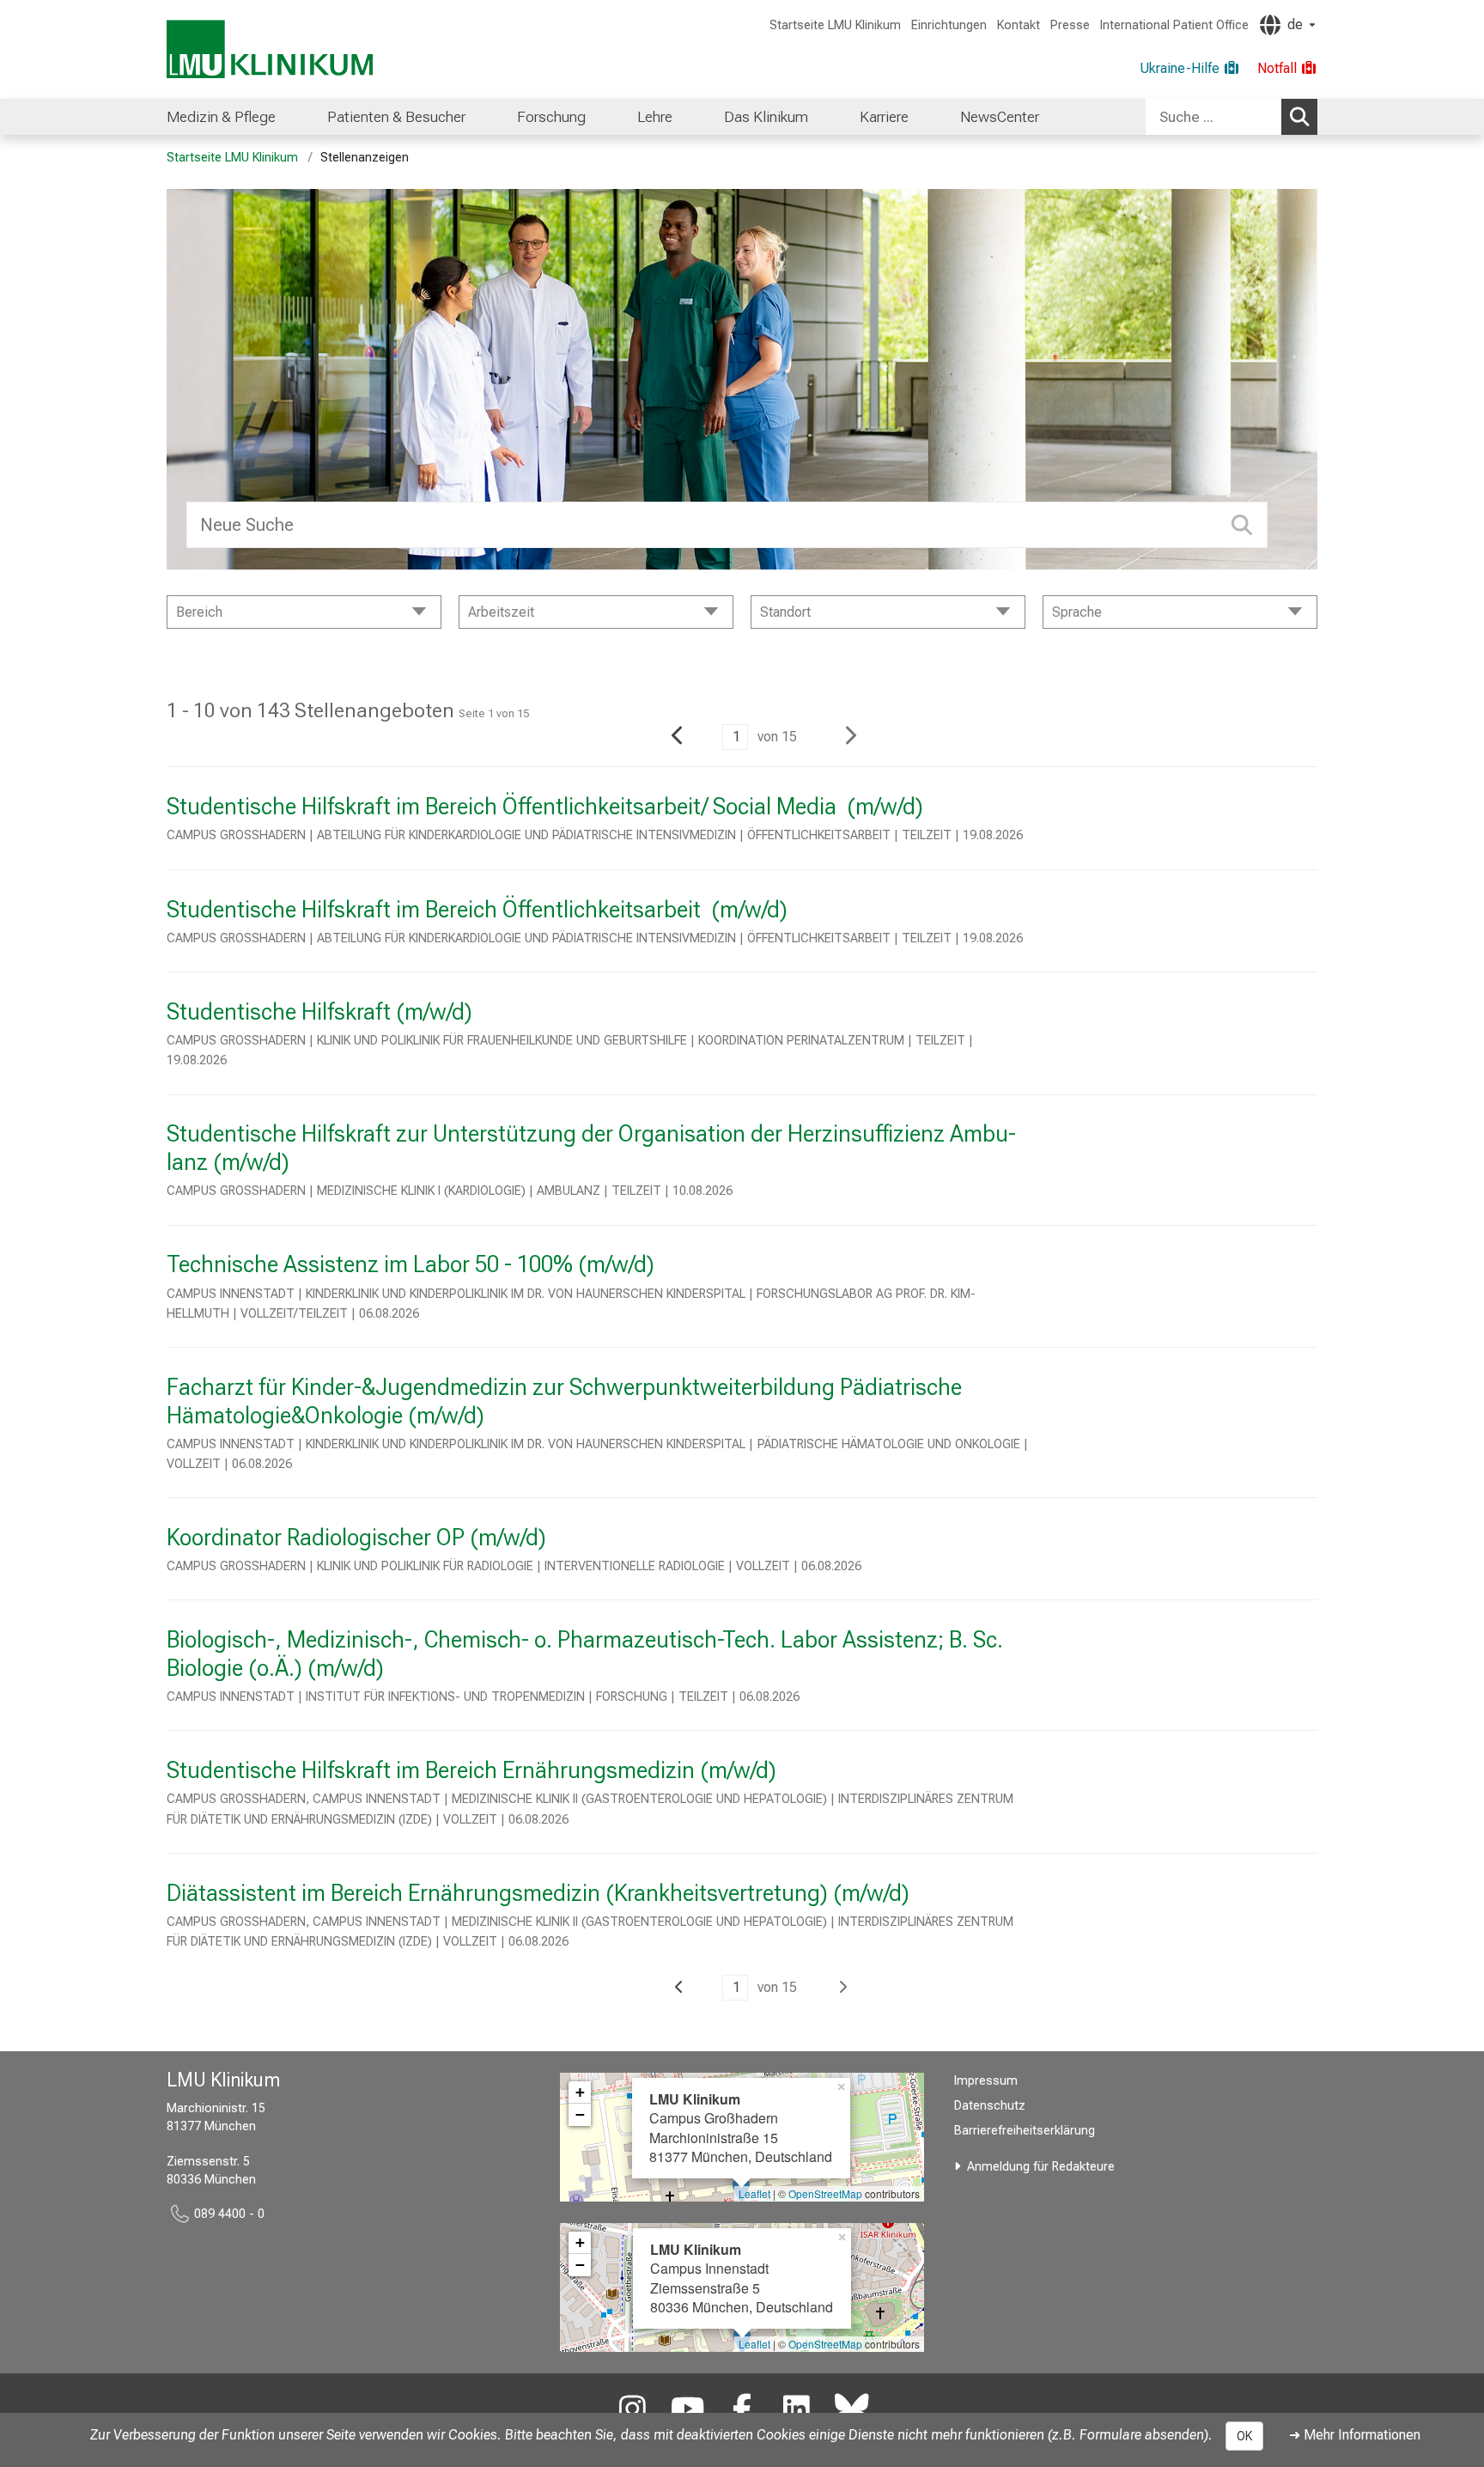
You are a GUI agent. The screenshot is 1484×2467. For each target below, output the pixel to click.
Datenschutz (990, 2106)
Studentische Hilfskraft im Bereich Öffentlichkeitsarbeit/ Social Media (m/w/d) (545, 807)
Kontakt (1019, 25)
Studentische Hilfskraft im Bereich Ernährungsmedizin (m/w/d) (471, 1770)
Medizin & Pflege (221, 117)
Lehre (655, 117)
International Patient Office (1174, 25)
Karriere (884, 117)
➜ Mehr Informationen (1355, 2435)
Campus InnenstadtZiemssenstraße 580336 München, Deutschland (742, 2278)
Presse (1070, 25)
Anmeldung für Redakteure (1041, 2167)
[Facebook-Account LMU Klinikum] (742, 2410)
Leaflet (754, 2193)
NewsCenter (1000, 117)
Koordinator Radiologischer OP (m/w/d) (356, 1538)
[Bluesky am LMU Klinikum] (852, 2410)
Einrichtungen (949, 25)
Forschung (551, 117)
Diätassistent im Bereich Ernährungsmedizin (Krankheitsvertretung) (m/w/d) (538, 1893)
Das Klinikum (766, 117)
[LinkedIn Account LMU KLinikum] (797, 2410)
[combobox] (1232, 117)
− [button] (580, 2114)
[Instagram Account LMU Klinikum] (633, 2410)
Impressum (986, 2081)
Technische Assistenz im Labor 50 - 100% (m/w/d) (411, 1264)
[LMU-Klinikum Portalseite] (270, 49)
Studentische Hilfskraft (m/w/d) (319, 1012)
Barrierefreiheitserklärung (1025, 2131)
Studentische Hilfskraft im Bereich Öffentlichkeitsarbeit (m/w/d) (477, 910)
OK (1244, 2436)
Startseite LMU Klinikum (835, 25)
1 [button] (736, 737)
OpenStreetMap (825, 2193)
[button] (675, 738)
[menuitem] (221, 117)
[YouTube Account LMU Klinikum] (687, 2410)
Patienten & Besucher (396, 117)
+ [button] (580, 2092)
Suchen (1299, 117)
